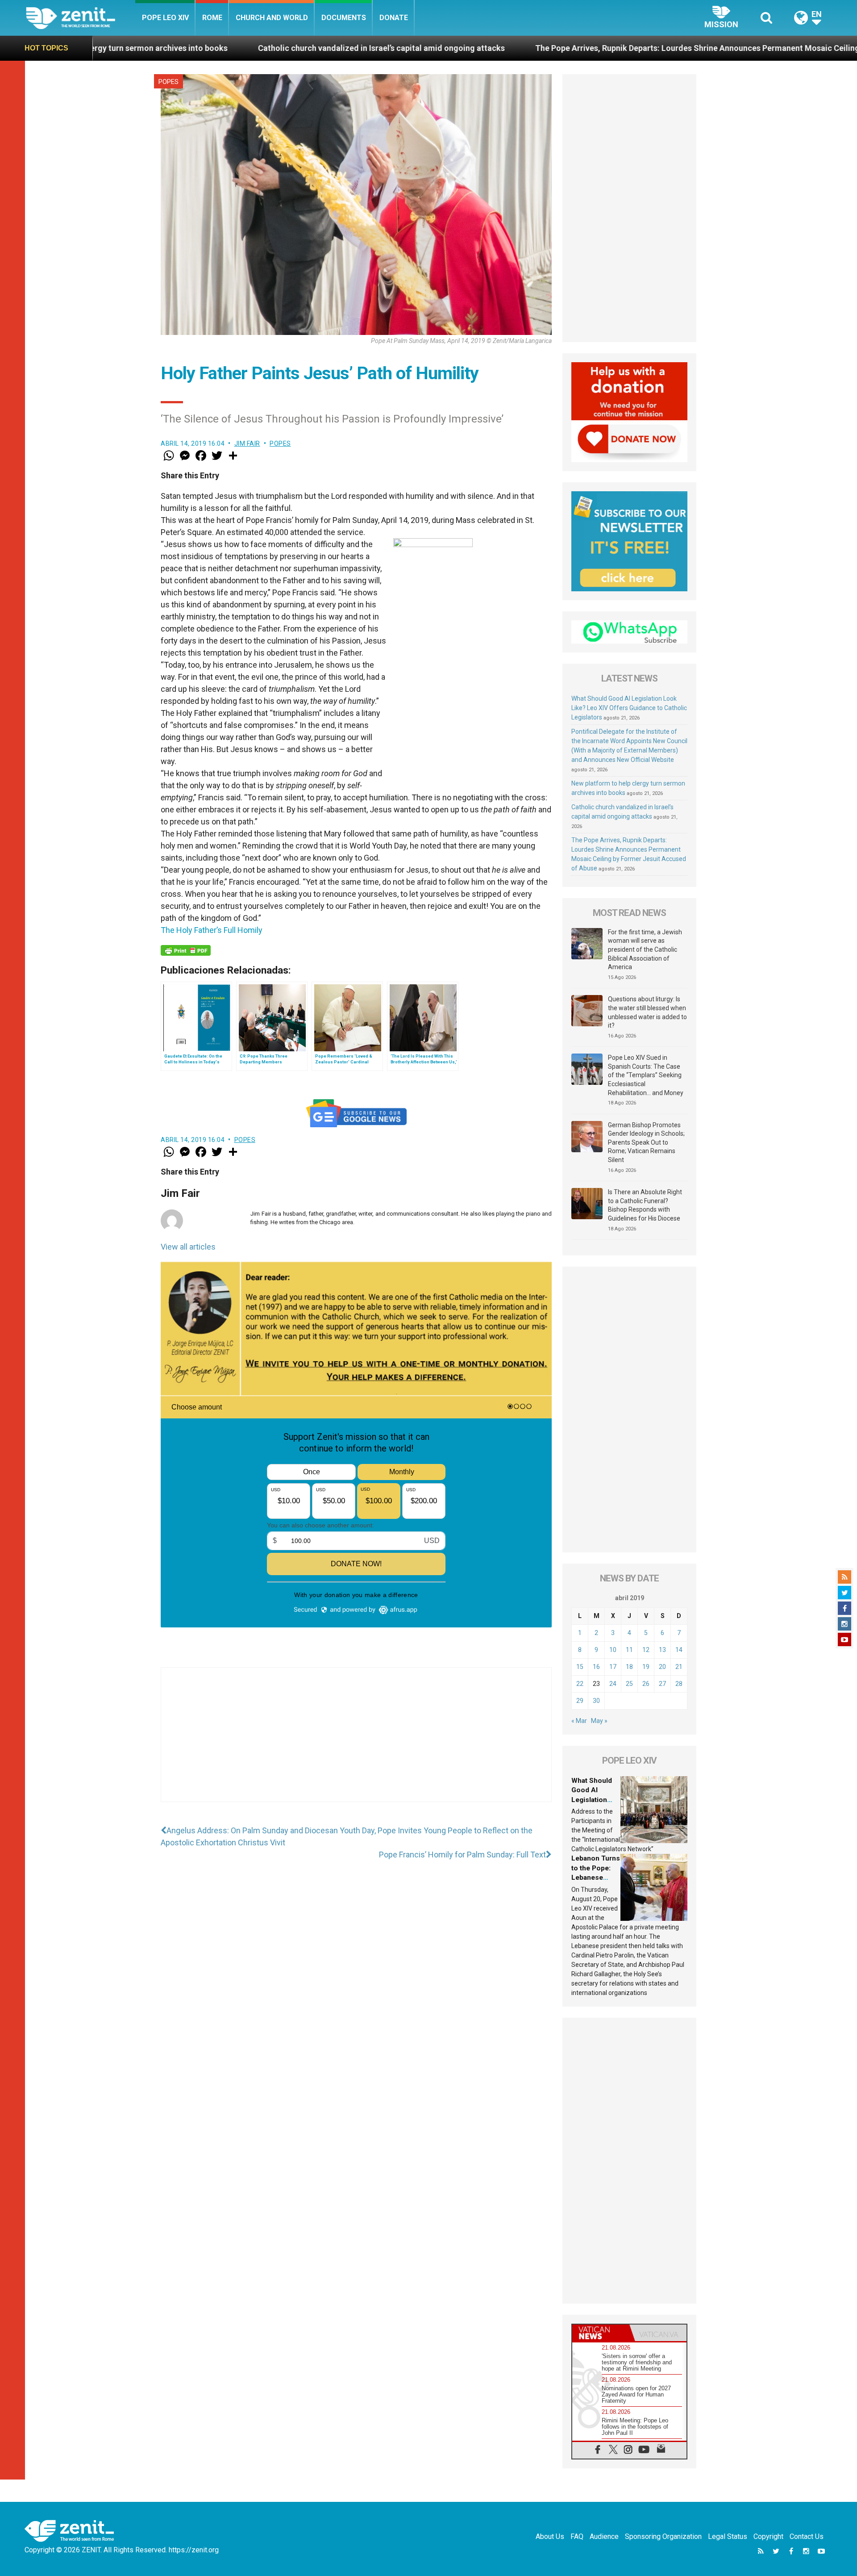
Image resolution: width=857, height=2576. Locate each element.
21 (679, 1667)
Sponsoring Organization (663, 2536)
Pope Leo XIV (165, 18)
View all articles (188, 1247)
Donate (394, 18)
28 (679, 1684)
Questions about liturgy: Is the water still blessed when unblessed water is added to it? (647, 1012)
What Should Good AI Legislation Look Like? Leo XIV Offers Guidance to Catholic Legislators (629, 708)
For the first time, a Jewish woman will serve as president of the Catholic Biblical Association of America (645, 949)
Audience (604, 2536)
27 (662, 1684)
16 (596, 1667)
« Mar (579, 1721)
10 (613, 1650)
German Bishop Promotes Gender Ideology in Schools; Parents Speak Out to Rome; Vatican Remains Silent (646, 1142)
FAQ (577, 2536)
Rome (212, 18)
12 (646, 1650)
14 (679, 1650)
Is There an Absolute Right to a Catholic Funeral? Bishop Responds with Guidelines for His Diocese (645, 1205)
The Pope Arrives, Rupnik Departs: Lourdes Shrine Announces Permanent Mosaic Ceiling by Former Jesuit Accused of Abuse (592, 48)
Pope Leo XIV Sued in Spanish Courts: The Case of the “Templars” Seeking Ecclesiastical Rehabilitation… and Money (646, 1075)
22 (580, 1684)
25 (629, 1684)
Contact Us (807, 2536)
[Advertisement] (356, 1744)
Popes (168, 82)
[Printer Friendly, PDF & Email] (186, 950)
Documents (344, 18)
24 (613, 1684)
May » (599, 1721)
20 (662, 1667)
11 (629, 1650)
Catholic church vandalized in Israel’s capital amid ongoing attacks (210, 48)
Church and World (272, 18)
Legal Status (728, 2536)
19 (646, 1667)
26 (646, 1684)
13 (662, 1650)
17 (613, 1667)
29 (580, 1701)
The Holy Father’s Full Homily (212, 930)
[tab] (601, 2333)
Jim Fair (247, 443)
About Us (550, 2536)
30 (596, 1701)
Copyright (768, 2536)
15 (580, 1667)
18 (629, 1667)
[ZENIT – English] (81, 18)
